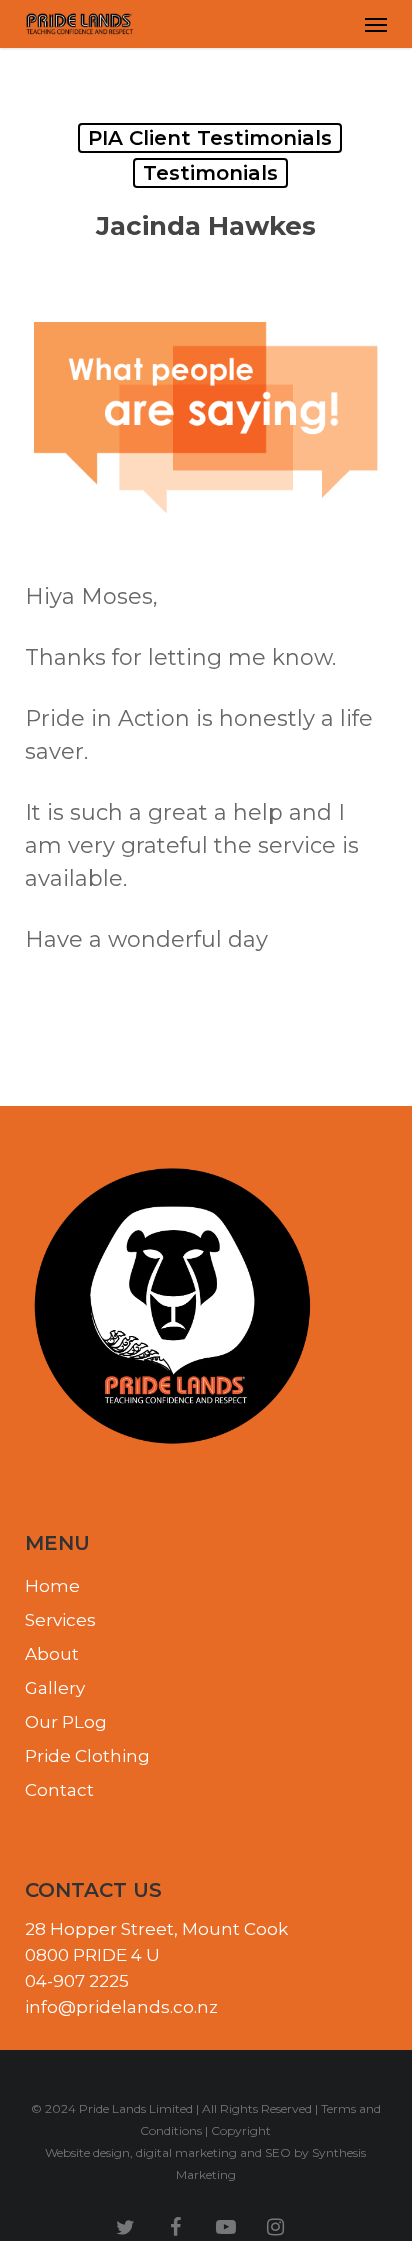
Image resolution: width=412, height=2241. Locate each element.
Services (60, 1620)
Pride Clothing (87, 1756)
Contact (59, 1790)
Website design (87, 2152)
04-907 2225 (77, 1981)
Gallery (55, 1688)
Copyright (241, 2130)
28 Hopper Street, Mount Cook (156, 1929)
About (52, 1654)
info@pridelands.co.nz (121, 2007)
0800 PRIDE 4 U (92, 1955)
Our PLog (66, 1722)
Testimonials (210, 173)
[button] (376, 24)
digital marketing (186, 2152)
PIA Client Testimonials (210, 138)
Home (52, 1586)
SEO (278, 2152)
